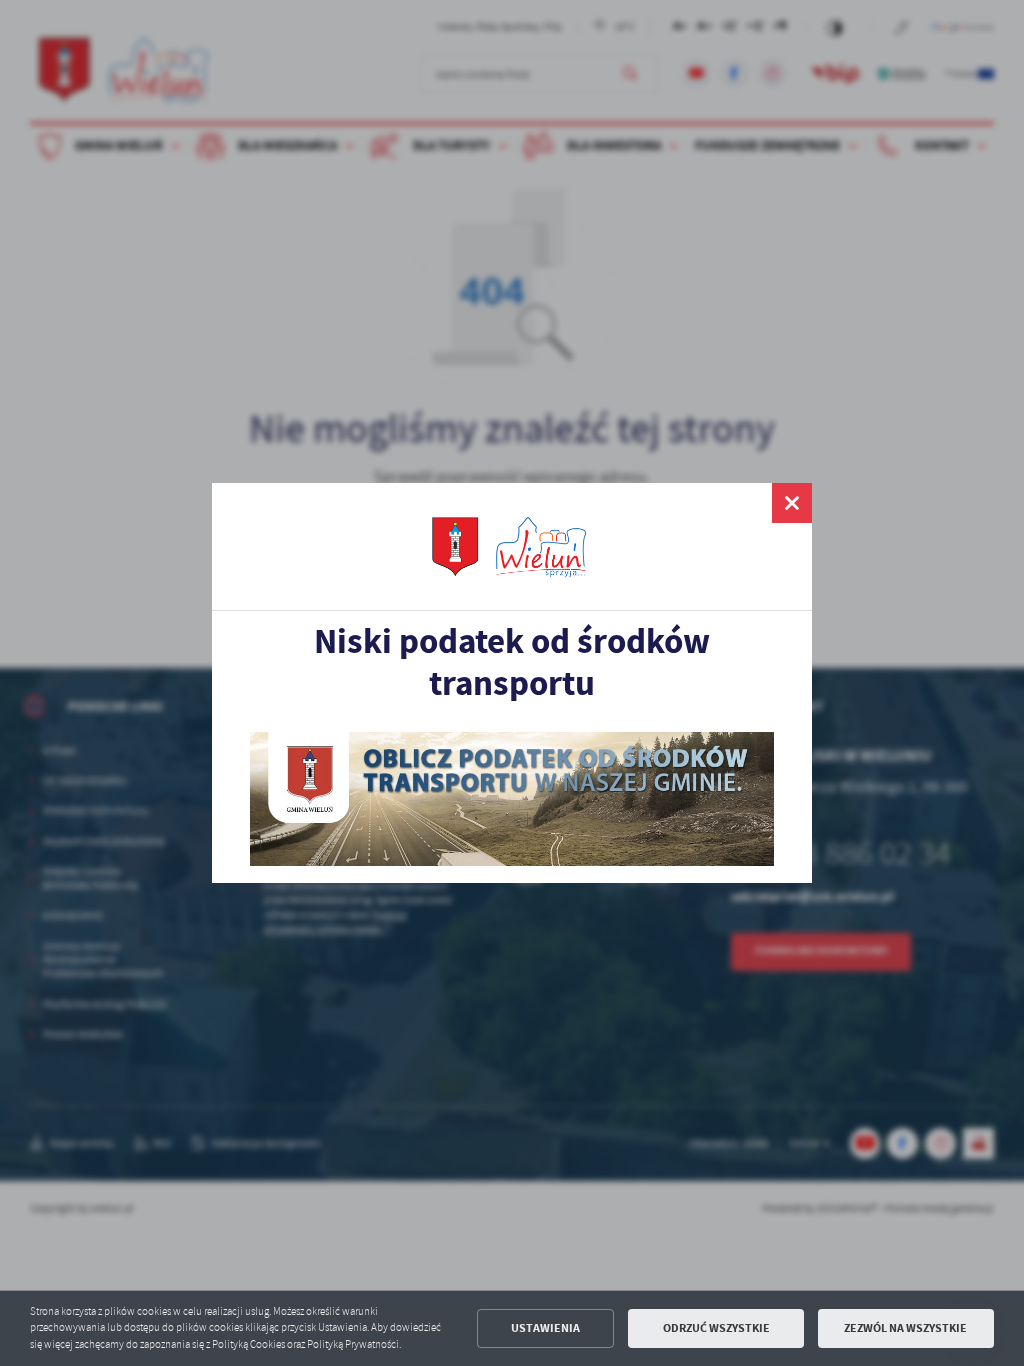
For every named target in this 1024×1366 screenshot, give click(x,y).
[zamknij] (792, 503)
